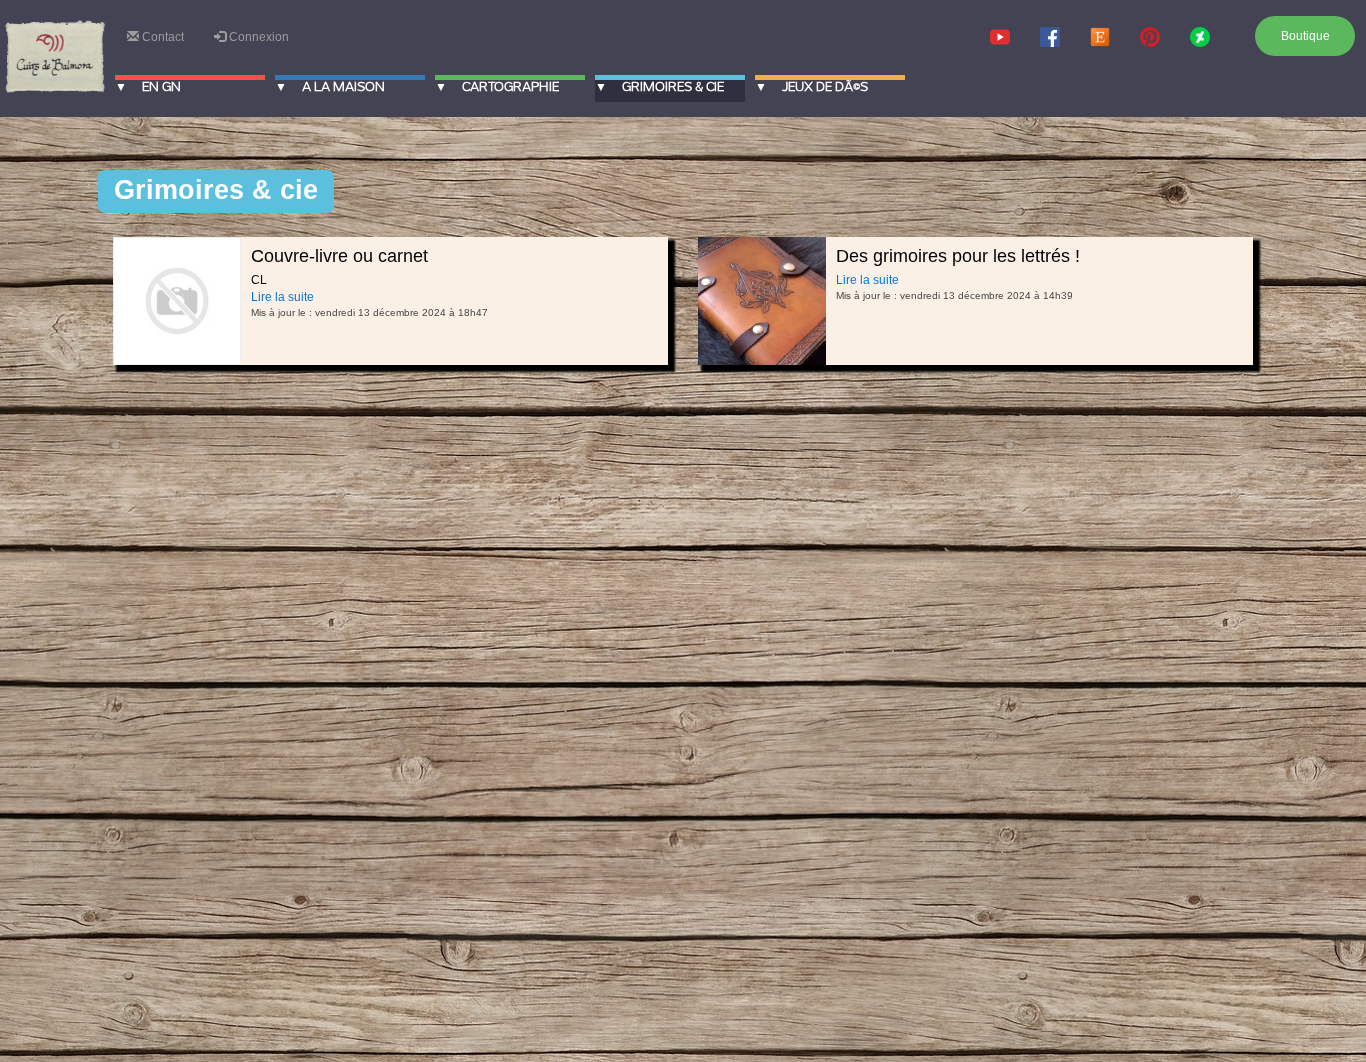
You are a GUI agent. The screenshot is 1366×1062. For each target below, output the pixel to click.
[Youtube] (1000, 36)
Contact (161, 37)
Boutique (1305, 36)
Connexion (257, 37)
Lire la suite (282, 297)
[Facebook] (1050, 36)
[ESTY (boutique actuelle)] (1100, 36)
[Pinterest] (1150, 36)
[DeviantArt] (1200, 36)
